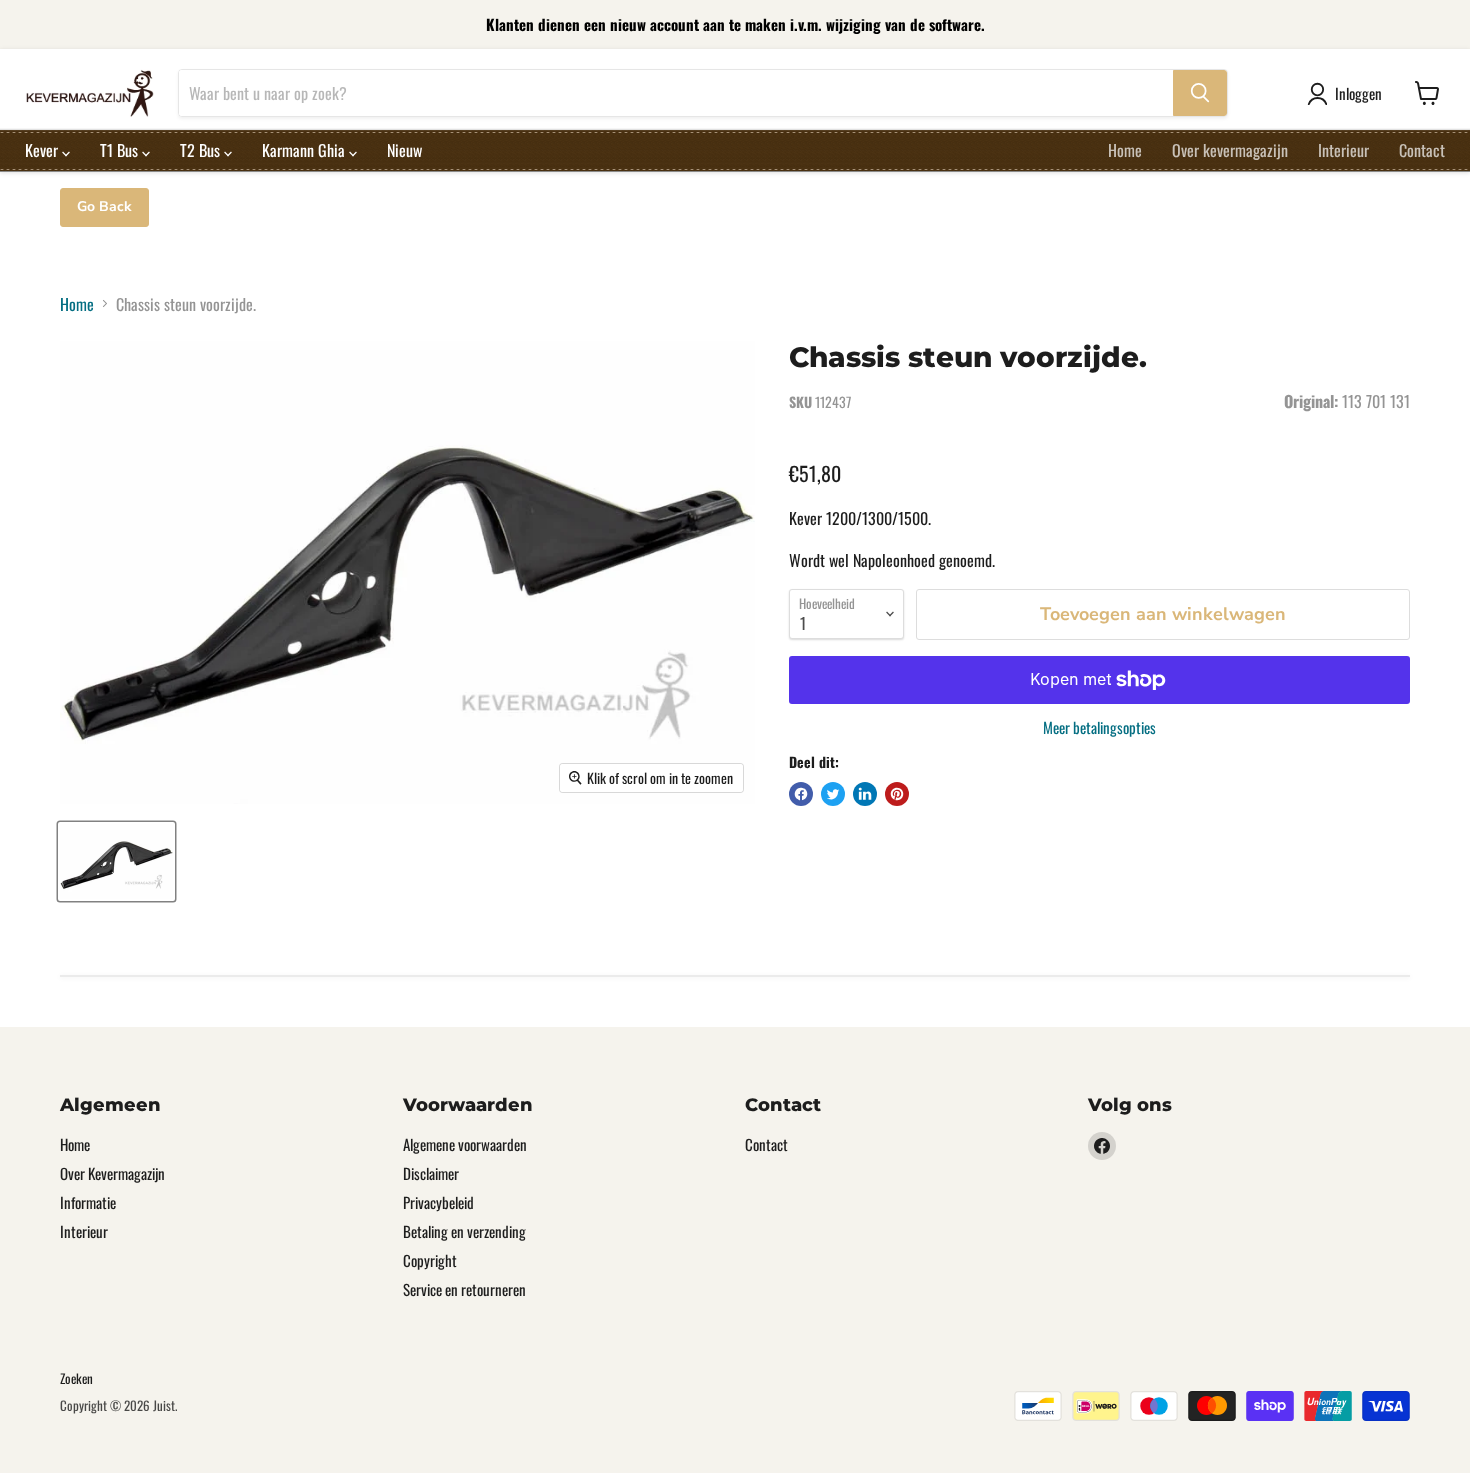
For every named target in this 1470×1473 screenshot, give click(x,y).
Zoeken (76, 1378)
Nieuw (404, 150)
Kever (43, 150)
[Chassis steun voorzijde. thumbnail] (116, 861)
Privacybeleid (438, 1202)
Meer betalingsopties (1099, 727)
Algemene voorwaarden (465, 1144)
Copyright (430, 1260)
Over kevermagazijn (1230, 150)
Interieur (1343, 150)
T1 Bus (121, 150)
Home (1125, 150)
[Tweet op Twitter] (833, 794)
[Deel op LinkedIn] (865, 794)
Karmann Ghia (305, 150)
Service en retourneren (464, 1289)
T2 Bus (202, 150)
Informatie (88, 1202)
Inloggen (1358, 93)
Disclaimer (431, 1173)
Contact (1422, 150)
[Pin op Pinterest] (897, 794)
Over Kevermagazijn (112, 1173)
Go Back (104, 206)
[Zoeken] (1200, 93)
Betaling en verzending (464, 1231)
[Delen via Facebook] (801, 794)
